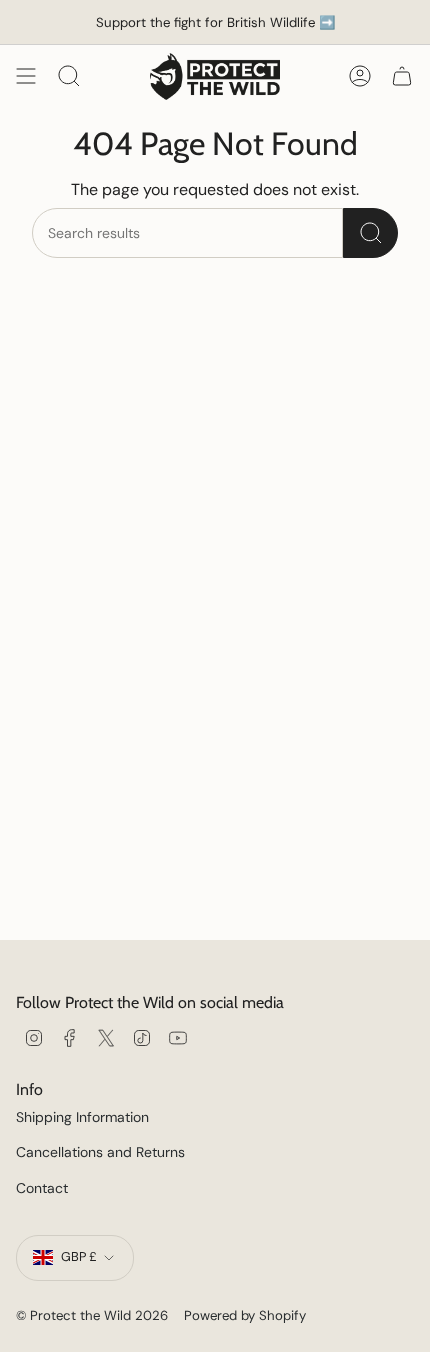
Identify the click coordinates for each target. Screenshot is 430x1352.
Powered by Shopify (245, 1315)
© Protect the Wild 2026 (92, 1315)
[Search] (370, 233)
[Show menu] (26, 76)
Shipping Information (82, 1117)
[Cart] (402, 76)
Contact (42, 1188)
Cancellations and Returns (100, 1152)
